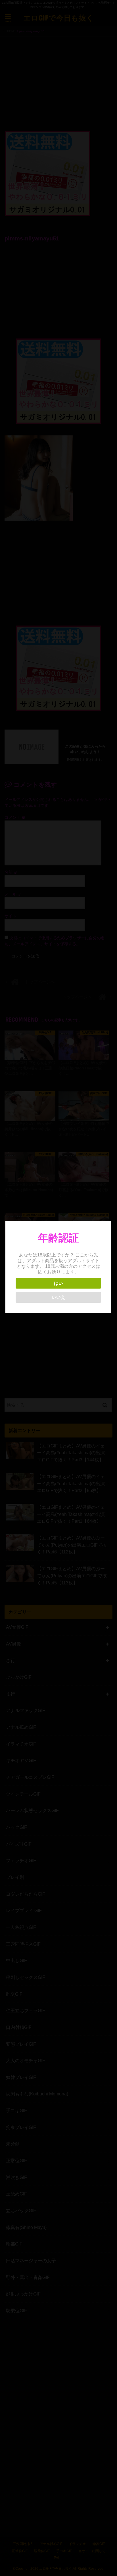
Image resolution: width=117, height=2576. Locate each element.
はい (58, 1283)
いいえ (58, 1297)
